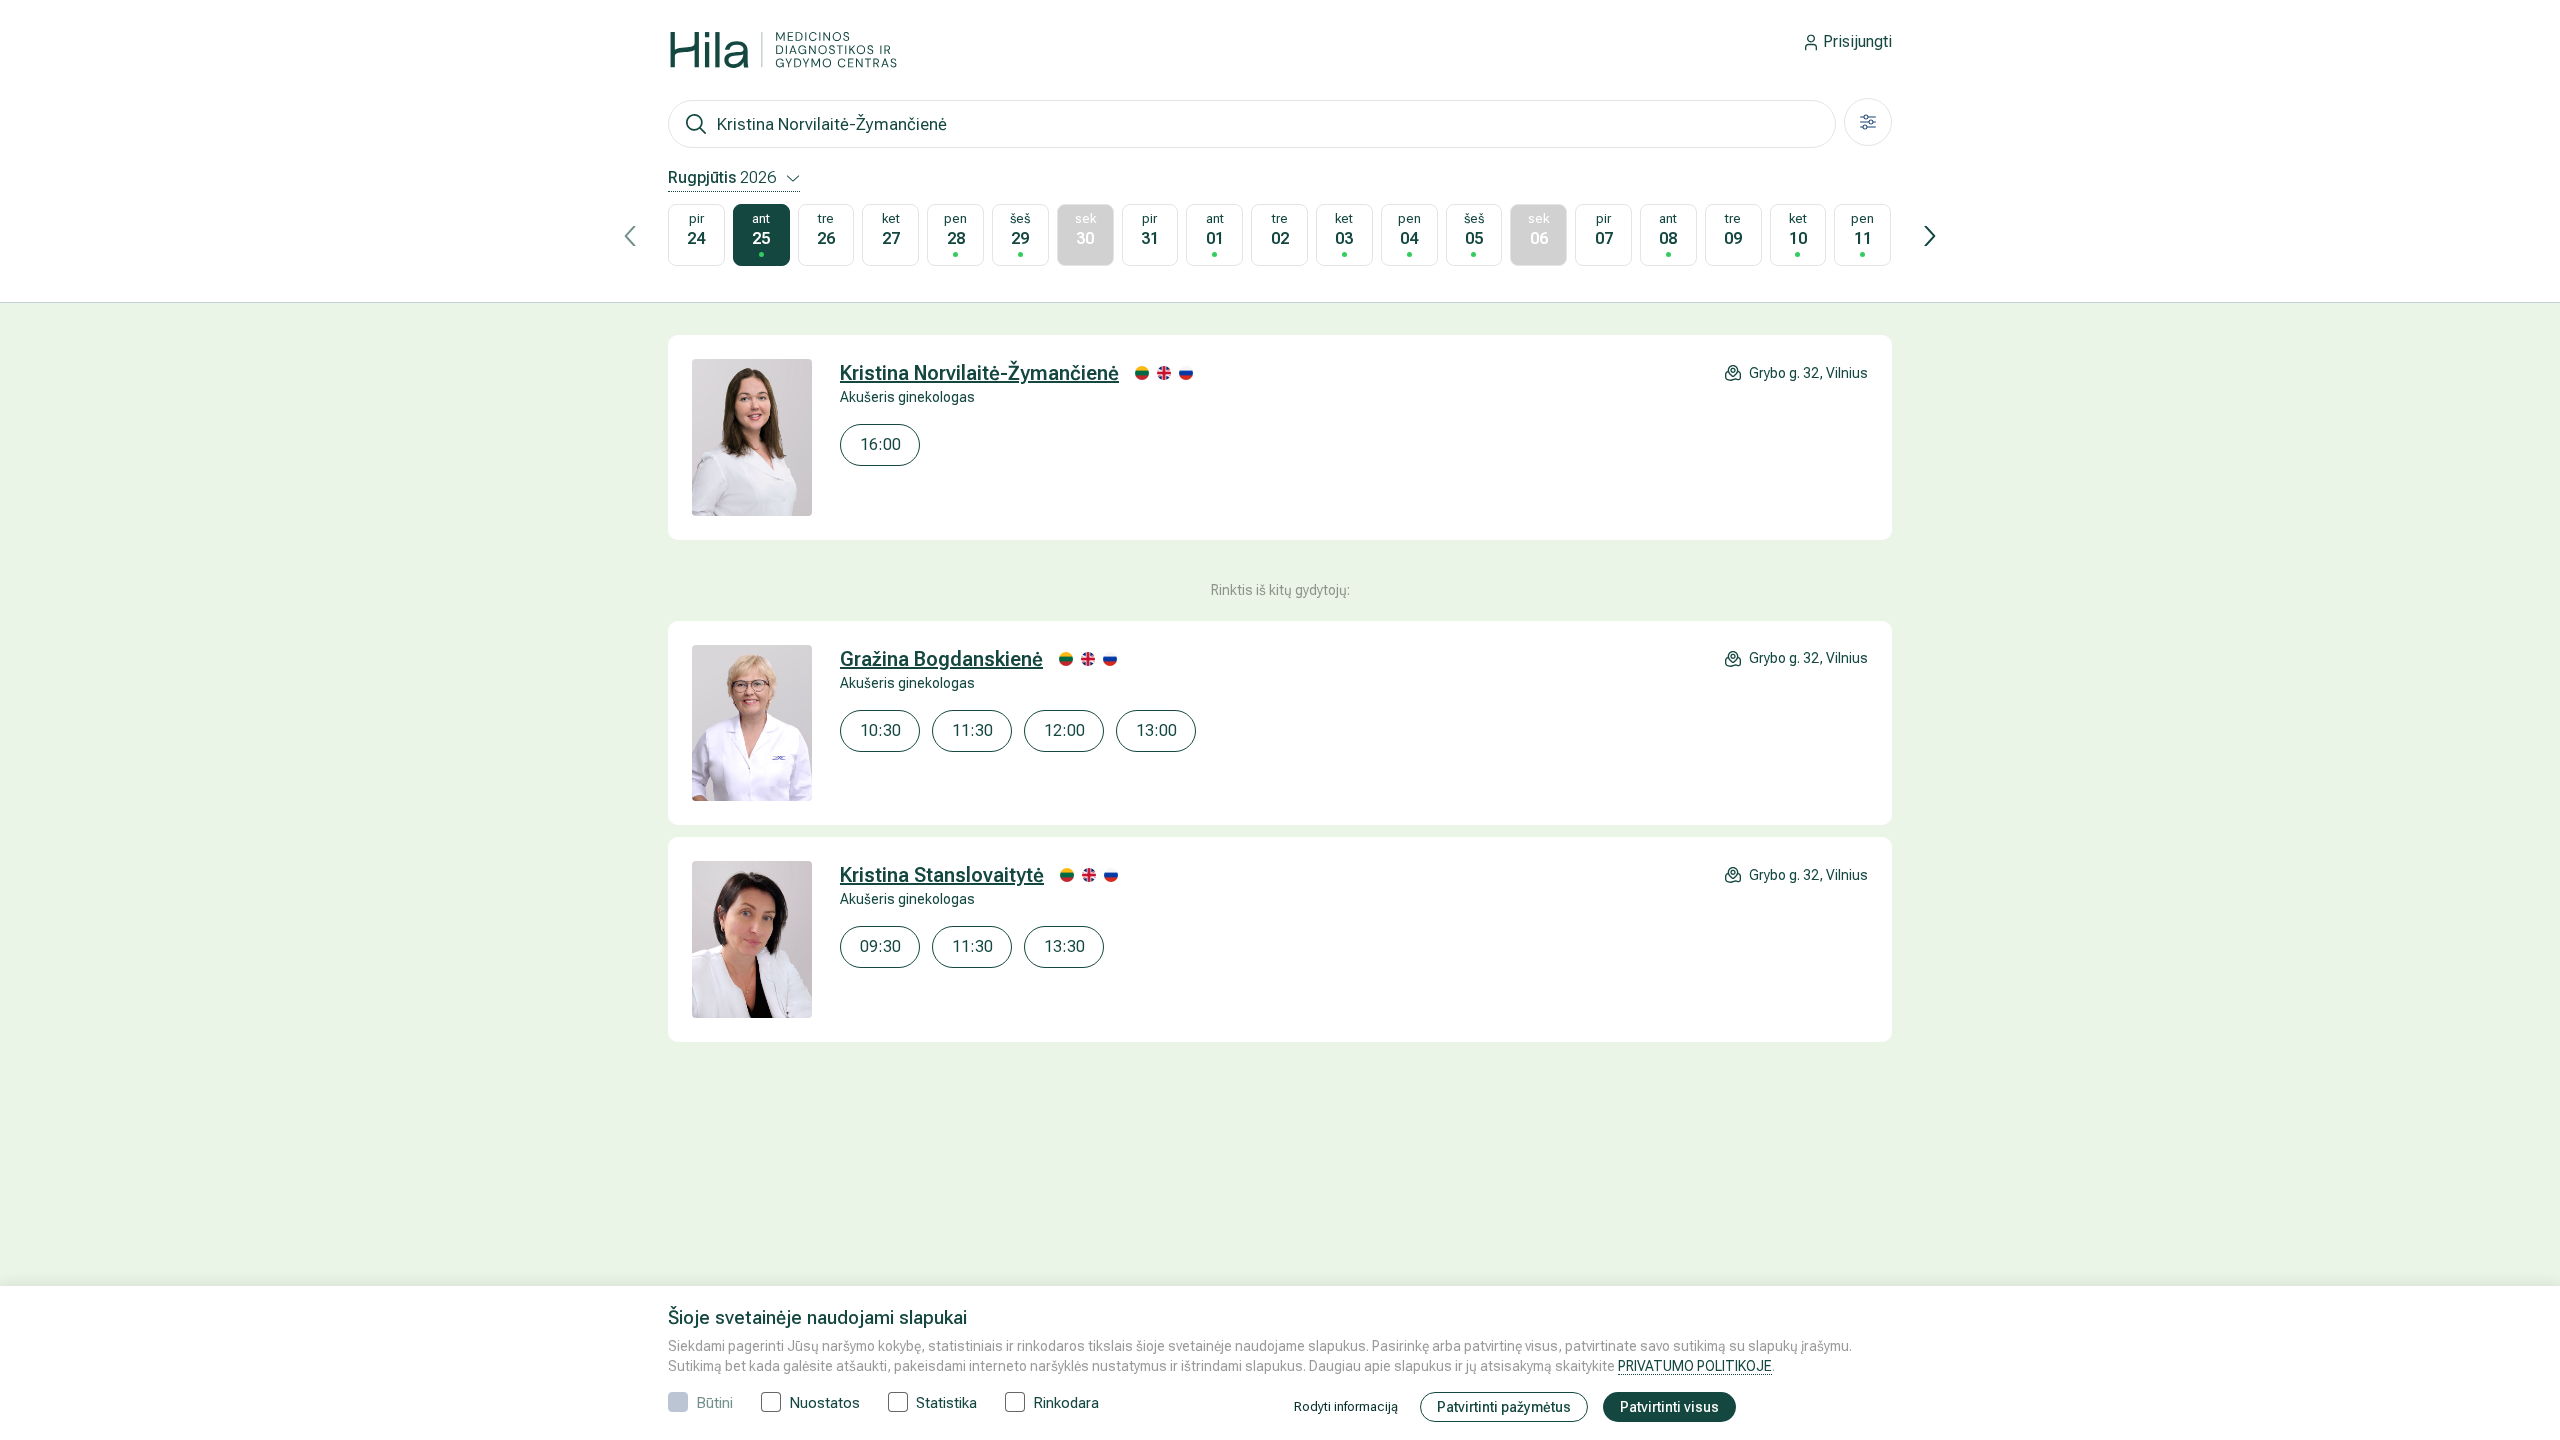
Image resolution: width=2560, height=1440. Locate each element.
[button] (630, 236)
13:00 (1156, 730)
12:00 (1064, 730)
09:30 (880, 946)
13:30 (1064, 946)
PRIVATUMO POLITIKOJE (1695, 1366)
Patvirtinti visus (1669, 1407)
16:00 (880, 444)
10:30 (880, 730)
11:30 (972, 730)
